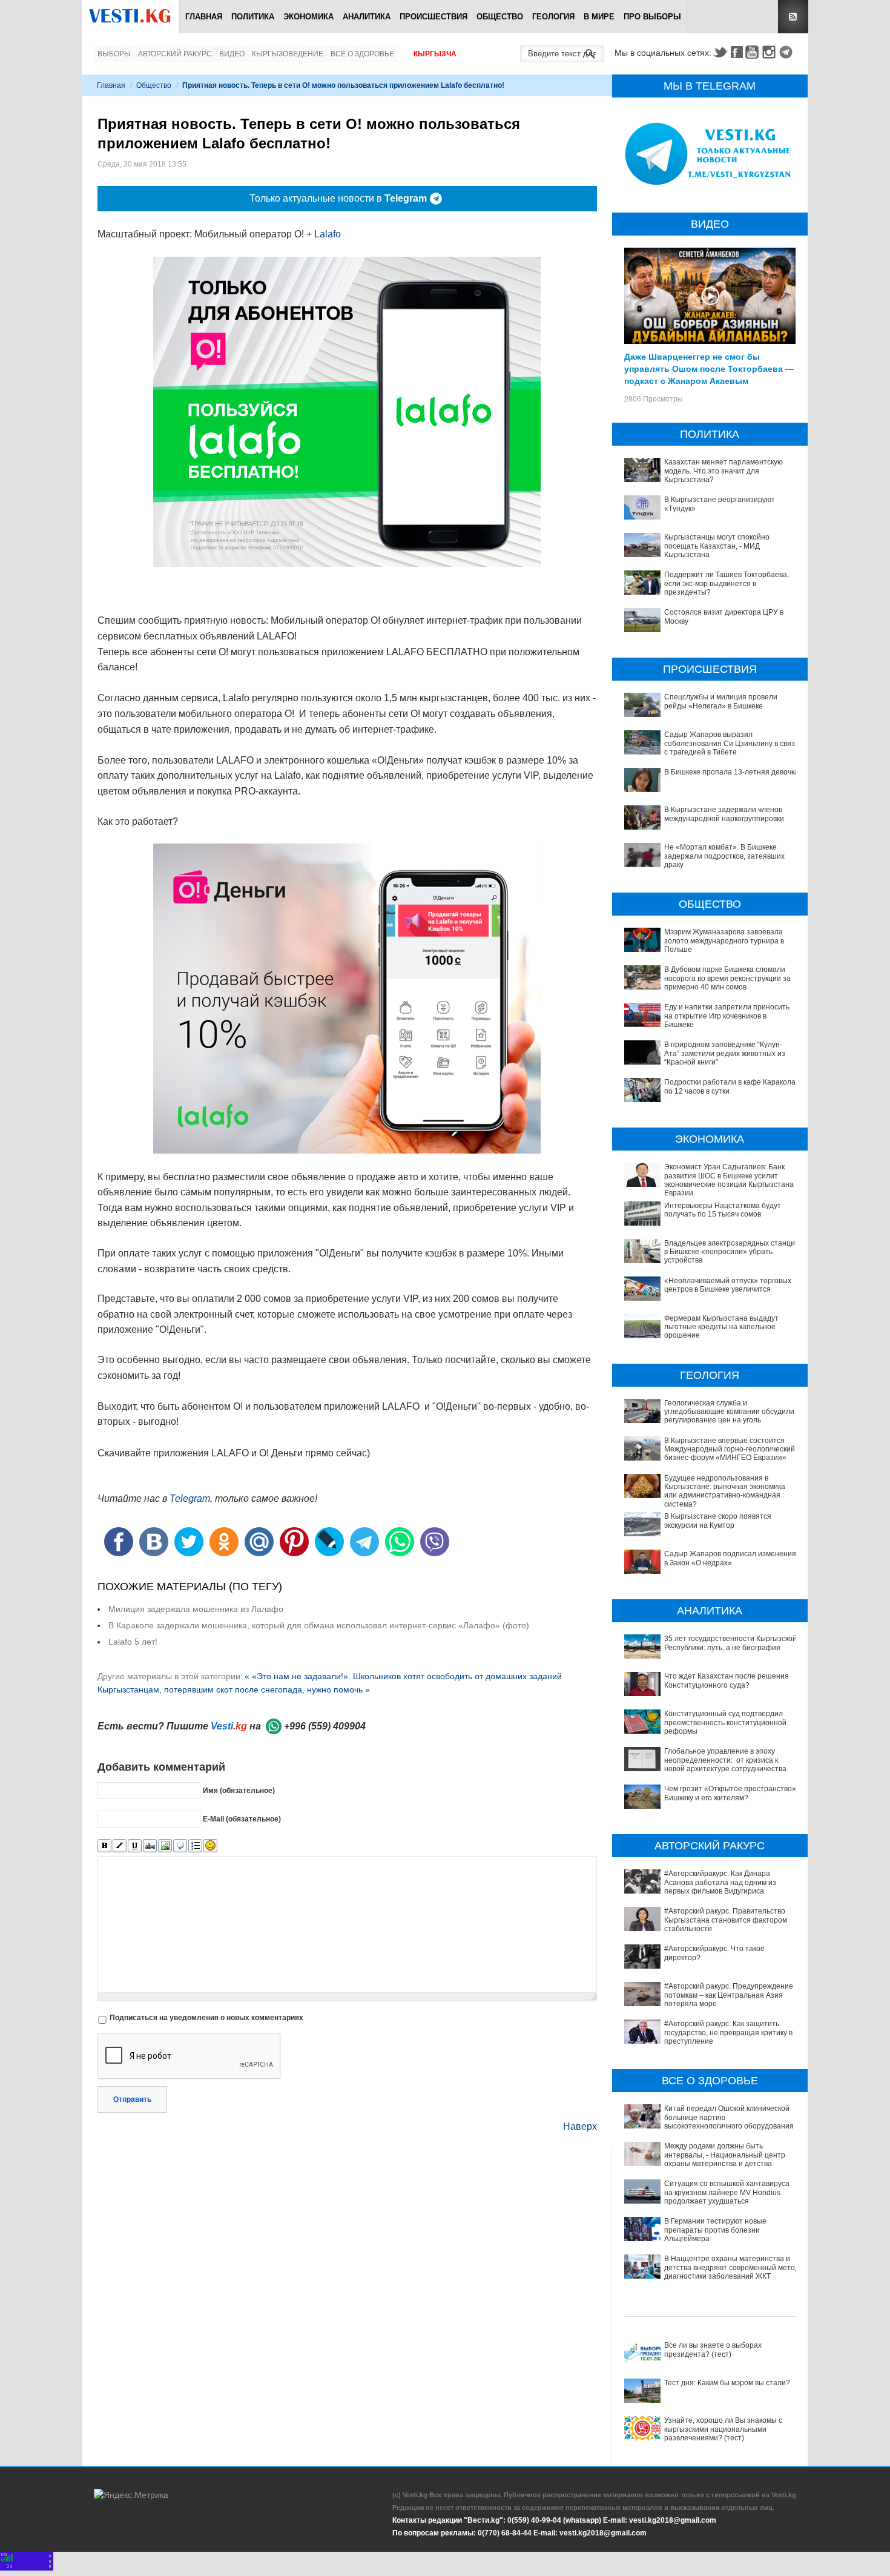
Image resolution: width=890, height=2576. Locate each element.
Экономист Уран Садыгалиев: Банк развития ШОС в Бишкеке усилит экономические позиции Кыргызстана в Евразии (732, 1180)
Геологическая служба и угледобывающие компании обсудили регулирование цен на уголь (729, 1412)
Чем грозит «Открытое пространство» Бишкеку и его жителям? (730, 1793)
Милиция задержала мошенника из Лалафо (196, 1609)
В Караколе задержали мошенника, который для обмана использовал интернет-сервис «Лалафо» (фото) (319, 1625)
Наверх (580, 2126)
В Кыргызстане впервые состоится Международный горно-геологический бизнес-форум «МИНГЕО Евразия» (730, 1449)
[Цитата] (180, 1846)
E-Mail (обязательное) (242, 1819)
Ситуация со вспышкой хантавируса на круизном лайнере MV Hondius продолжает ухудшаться (727, 2192)
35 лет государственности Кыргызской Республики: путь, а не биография (730, 1643)
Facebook (737, 52)
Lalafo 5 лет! (133, 1642)
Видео (232, 54)
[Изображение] (165, 1846)
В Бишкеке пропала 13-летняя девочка (731, 772)
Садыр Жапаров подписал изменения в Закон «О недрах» (730, 1558)
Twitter (720, 52)
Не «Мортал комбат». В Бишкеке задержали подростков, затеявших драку (724, 856)
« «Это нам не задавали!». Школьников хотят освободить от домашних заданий (403, 1676)
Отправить (132, 2099)
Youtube (754, 52)
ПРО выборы (652, 17)
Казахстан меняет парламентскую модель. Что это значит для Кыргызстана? (724, 471)
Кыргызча (435, 54)
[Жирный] (104, 1846)
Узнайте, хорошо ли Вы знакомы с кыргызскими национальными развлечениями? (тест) (723, 2429)
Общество (500, 17)
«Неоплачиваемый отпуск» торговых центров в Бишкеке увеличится (728, 1285)
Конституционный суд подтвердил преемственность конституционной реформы (725, 1722)
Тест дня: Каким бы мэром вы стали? (727, 2383)
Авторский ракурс (175, 54)
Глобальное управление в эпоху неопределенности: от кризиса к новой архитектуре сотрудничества (725, 1760)
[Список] (195, 1846)
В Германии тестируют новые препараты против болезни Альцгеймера (715, 2230)
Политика (253, 17)
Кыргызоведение (288, 54)
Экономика (308, 17)
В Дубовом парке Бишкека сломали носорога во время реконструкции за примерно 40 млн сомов (727, 978)
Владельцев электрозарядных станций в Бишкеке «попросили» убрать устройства (732, 1252)
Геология (553, 17)
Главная (204, 17)
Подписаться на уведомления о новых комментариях (206, 2018)
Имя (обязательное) (239, 1791)
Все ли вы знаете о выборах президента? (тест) (713, 2350)
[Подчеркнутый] (135, 1846)
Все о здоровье (362, 54)
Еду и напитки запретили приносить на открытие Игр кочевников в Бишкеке (727, 1016)
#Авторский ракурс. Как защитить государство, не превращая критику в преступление (728, 2033)
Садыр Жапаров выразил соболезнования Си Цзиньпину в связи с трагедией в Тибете (732, 743)
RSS (793, 17)
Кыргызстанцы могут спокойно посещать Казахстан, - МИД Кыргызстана (717, 546)
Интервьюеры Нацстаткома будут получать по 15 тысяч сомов (723, 1210)
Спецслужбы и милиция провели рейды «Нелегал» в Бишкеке (721, 701)
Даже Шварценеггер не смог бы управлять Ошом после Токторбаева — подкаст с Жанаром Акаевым (709, 368)
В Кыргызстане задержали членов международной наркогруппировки (724, 814)
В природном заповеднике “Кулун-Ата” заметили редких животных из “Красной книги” (725, 1053)
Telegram (788, 52)
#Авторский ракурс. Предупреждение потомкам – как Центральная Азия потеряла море (729, 1995)
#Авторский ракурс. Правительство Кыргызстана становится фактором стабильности (726, 1920)
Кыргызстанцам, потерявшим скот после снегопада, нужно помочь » (234, 1689)
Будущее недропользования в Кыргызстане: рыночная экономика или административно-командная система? (725, 1491)
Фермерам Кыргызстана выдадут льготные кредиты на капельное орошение (721, 1327)
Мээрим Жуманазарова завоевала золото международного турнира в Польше (724, 941)
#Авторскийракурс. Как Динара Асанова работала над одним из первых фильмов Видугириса (720, 1882)
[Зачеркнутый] (150, 1846)
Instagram (771, 52)
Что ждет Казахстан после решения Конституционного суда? (727, 1680)
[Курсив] (120, 1846)
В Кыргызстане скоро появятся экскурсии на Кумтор (718, 1521)
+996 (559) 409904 (325, 1726)
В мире (599, 17)
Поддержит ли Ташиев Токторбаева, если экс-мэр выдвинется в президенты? (727, 583)
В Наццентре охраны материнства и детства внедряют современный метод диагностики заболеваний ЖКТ (732, 2267)
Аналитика (367, 17)
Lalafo (328, 234)
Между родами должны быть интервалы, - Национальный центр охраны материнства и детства (725, 2155)
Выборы (114, 54)
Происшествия (433, 17)
